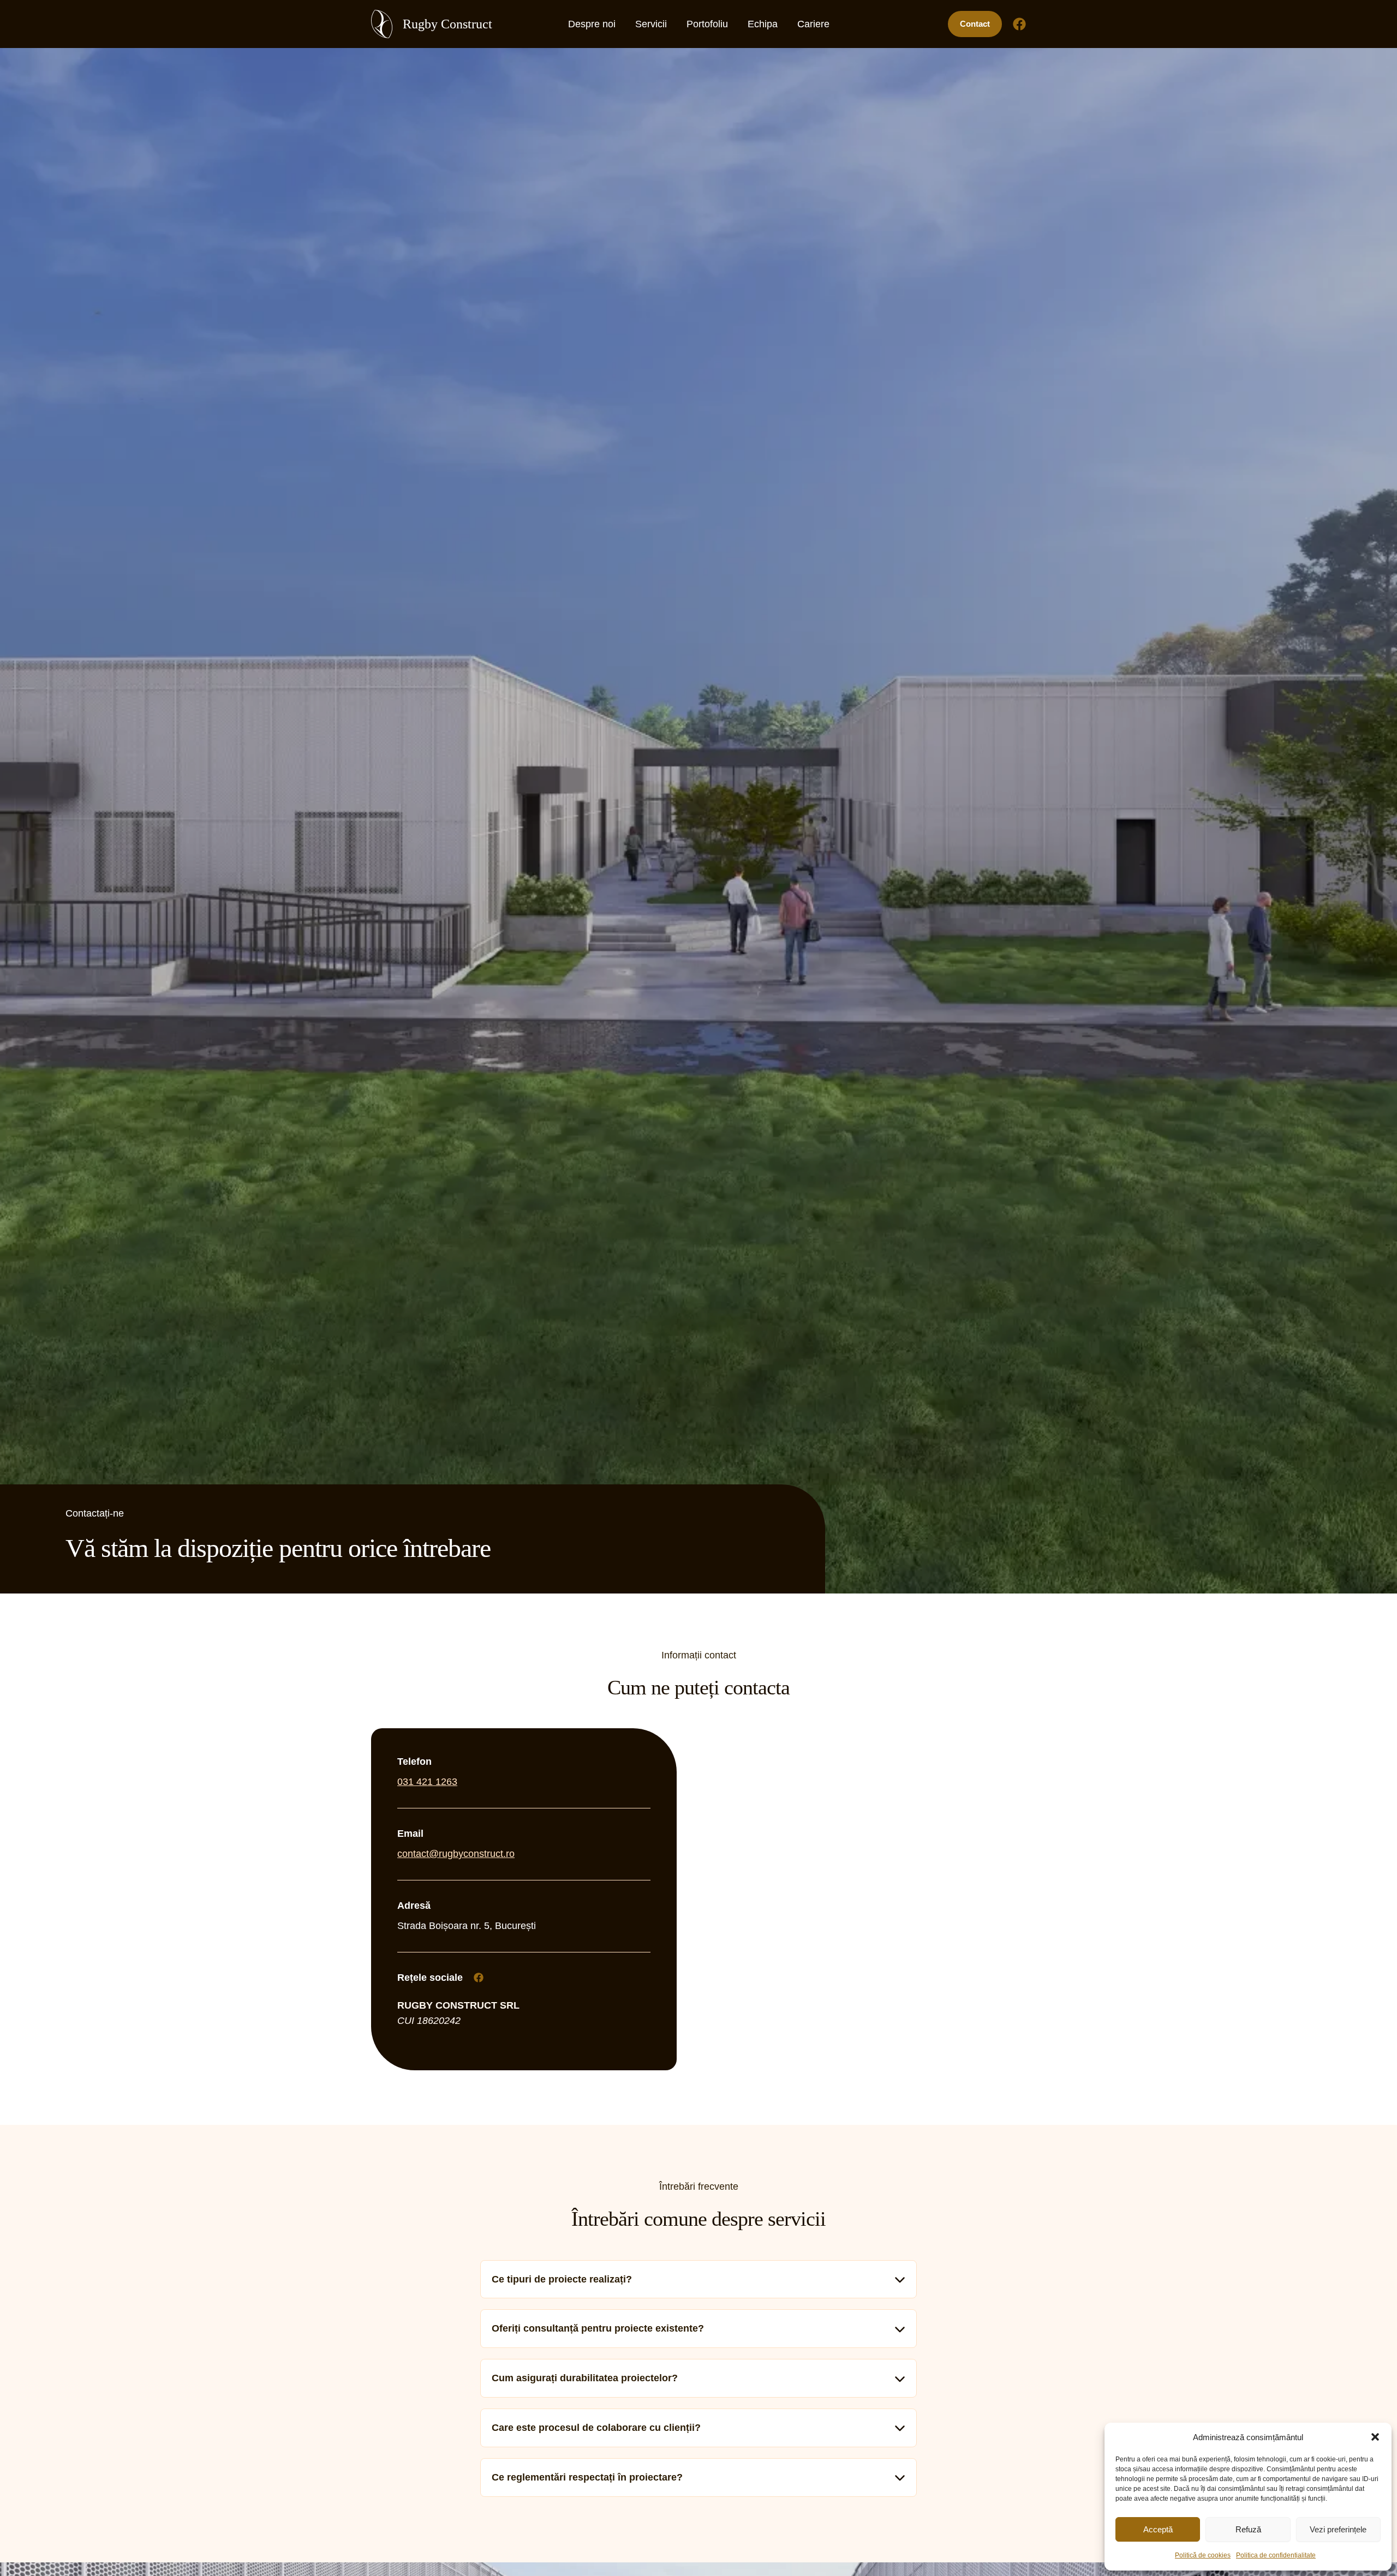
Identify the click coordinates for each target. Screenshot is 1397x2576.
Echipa (763, 24)
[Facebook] (1019, 24)
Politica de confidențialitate (1276, 2555)
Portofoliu (707, 24)
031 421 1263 (427, 1782)
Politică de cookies (1203, 2555)
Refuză (1248, 2529)
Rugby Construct (447, 24)
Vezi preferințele (1338, 2529)
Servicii (651, 24)
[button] (1375, 2437)
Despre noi (592, 24)
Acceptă (1158, 2529)
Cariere (813, 24)
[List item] (479, 1978)
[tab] (698, 2280)
